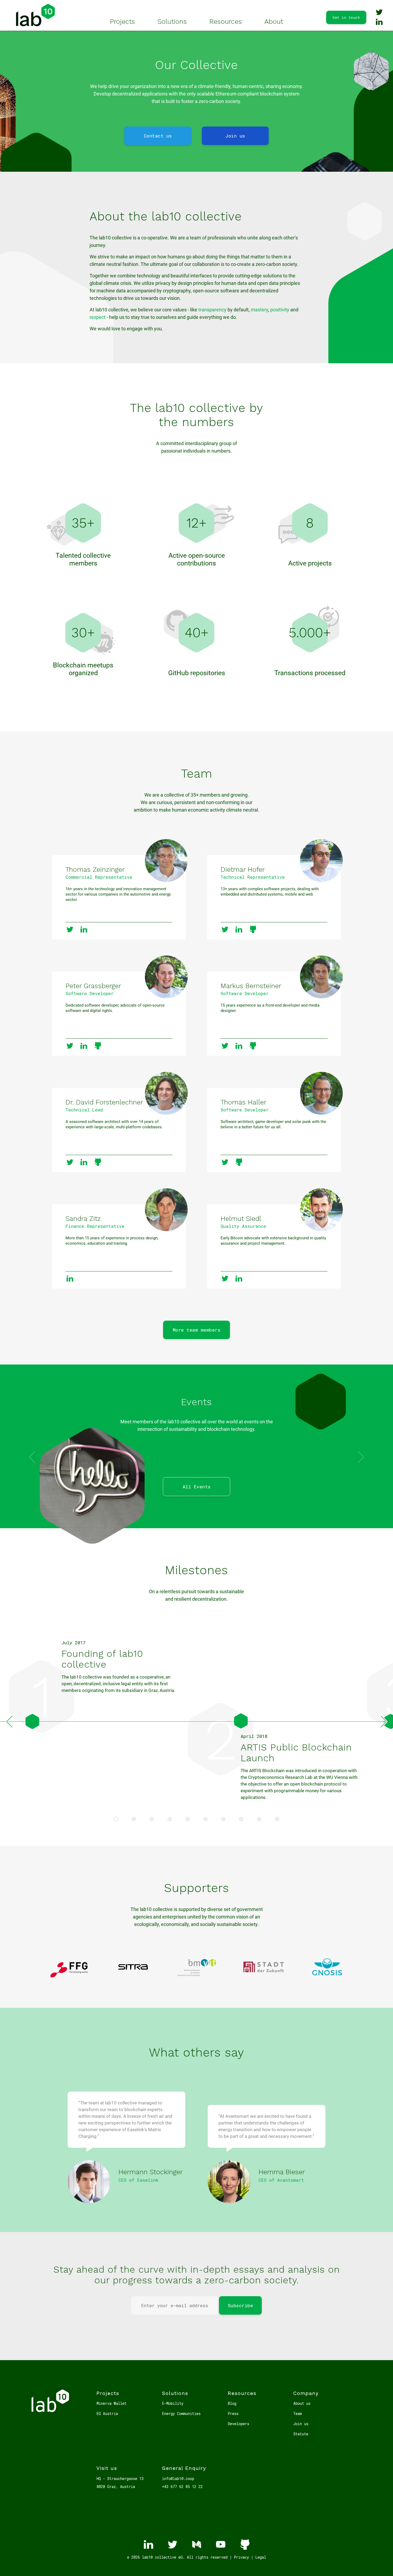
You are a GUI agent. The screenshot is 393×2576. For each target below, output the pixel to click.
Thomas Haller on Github (239, 1162)
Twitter (172, 2544)
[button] (361, 1457)
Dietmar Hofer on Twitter (225, 929)
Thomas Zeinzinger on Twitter (70, 929)
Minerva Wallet (111, 2403)
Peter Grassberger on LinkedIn (84, 1046)
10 (277, 1819)
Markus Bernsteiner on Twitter (225, 1046)
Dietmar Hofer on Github (253, 929)
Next (384, 1722)
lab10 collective (35, 15)
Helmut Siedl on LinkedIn (239, 1278)
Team (298, 2413)
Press (233, 2413)
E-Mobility (173, 2403)
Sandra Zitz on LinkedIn (70, 1278)
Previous (9, 1722)
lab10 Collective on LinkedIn (379, 22)
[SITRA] (133, 1979)
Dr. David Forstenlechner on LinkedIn (84, 1162)
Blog (232, 2403)
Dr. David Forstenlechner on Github (98, 1162)
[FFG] (69, 1979)
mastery (259, 310)
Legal (261, 2557)
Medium (196, 2544)
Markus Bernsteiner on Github (253, 1046)
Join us (235, 136)
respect (98, 317)
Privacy (241, 2557)
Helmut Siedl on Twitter (225, 1278)
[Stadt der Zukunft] (264, 1979)
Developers (238, 2424)
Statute (301, 2434)
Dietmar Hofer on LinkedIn (239, 929)
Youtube (221, 2544)
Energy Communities (181, 2413)
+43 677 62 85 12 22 (182, 2487)
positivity (280, 310)
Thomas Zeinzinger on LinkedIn (84, 929)
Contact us (158, 136)
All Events (197, 1487)
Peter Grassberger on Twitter (70, 1046)
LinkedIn (148, 2544)
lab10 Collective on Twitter (379, 12)
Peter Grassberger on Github (98, 1046)
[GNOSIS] (327, 1979)
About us (302, 2403)
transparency (212, 310)
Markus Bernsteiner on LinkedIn (239, 1046)
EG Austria (107, 2413)
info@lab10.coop (178, 2478)
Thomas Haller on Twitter (225, 1162)
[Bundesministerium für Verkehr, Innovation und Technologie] (197, 1979)
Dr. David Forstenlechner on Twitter (70, 1162)
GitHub (245, 2544)
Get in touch (346, 17)
